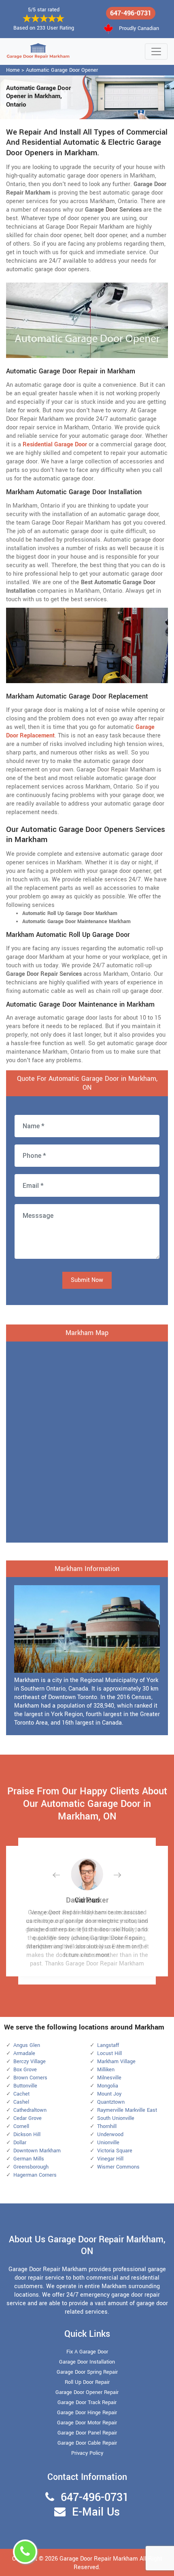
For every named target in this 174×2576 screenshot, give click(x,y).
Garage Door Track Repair (87, 2402)
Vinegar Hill (110, 2159)
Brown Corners (30, 2078)
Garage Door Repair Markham (99, 2559)
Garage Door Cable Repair (87, 2443)
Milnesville (109, 2078)
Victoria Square (115, 2151)
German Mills (29, 2159)
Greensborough (31, 2167)
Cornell (21, 2126)
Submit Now (87, 1280)
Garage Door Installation (87, 2362)
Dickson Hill (27, 2135)
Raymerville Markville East (127, 2110)
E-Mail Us (96, 2512)
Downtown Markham (37, 2151)
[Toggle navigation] (156, 51)
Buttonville (25, 2086)
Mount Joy (109, 2094)
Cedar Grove (28, 2118)
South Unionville (116, 2118)
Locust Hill (109, 2053)
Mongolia (108, 2086)
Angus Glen (27, 2045)
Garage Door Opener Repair (87, 2392)
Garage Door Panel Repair (87, 2433)
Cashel (21, 2102)
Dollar (20, 2143)
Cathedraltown (30, 2110)
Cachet (21, 2094)
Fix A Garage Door (87, 2352)
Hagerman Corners (35, 2175)
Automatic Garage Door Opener (62, 70)
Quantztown (111, 2102)
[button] (63, 1875)
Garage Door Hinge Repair (87, 2413)
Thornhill (107, 2126)
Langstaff (108, 2045)
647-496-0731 (131, 13)
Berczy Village (30, 2062)
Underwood (110, 2135)
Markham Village (116, 2062)
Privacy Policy (87, 2453)
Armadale (24, 2053)
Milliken (106, 2070)
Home (13, 70)
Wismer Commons (118, 2167)
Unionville (108, 2143)
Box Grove (25, 2070)
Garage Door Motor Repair (87, 2423)
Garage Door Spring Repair (87, 2372)
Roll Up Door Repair (87, 2382)
